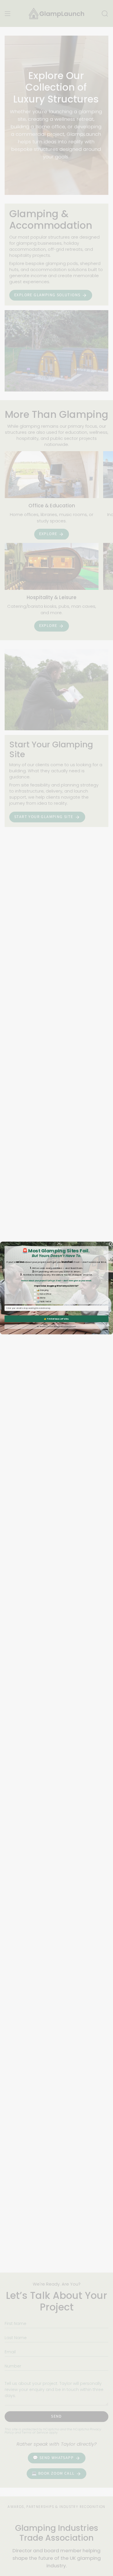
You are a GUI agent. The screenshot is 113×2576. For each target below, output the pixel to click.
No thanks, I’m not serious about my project (57, 1327)
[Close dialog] (111, 1244)
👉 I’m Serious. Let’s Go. (57, 1319)
